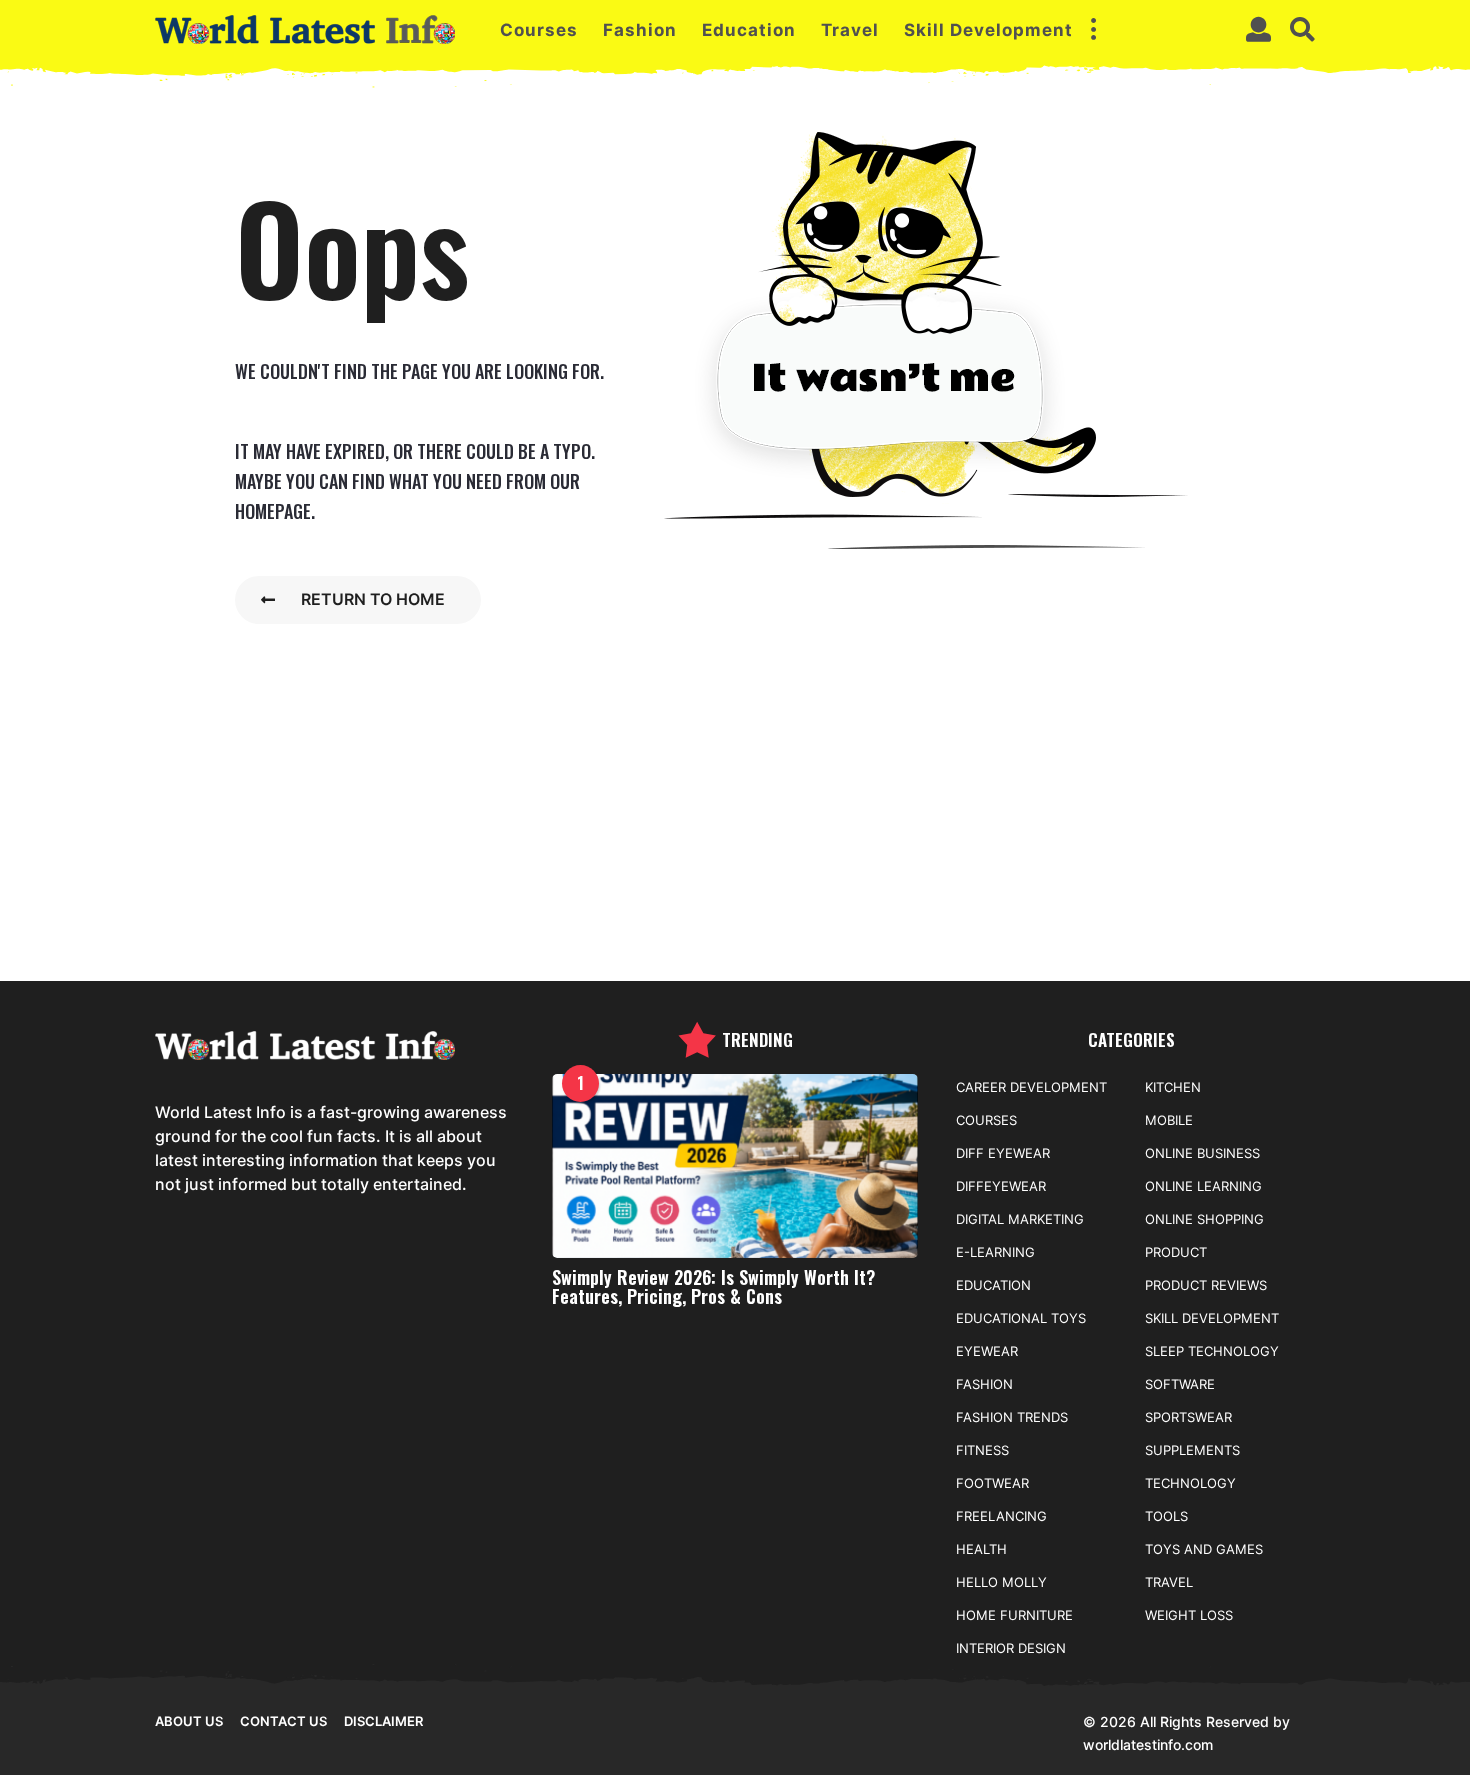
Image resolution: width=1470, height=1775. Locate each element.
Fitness (982, 1450)
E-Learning (995, 1252)
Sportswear (1188, 1417)
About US (189, 1721)
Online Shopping (1204, 1219)
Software (1180, 1384)
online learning (1203, 1186)
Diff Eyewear (1003, 1153)
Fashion (640, 30)
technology (1190, 1483)
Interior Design (1011, 1648)
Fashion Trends (1012, 1417)
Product (1176, 1252)
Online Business (1202, 1153)
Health (981, 1549)
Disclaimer (383, 1721)
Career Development (1031, 1087)
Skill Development (988, 30)
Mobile (1169, 1120)
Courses (539, 30)
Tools (1166, 1516)
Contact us (283, 1721)
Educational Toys (1021, 1318)
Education (749, 30)
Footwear (992, 1483)
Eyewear (987, 1351)
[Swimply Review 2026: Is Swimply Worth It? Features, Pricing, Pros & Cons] (735, 1165)
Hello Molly (1001, 1582)
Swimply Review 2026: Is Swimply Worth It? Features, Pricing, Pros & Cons (713, 1286)
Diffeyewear (1001, 1186)
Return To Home (373, 599)
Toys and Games (1204, 1549)
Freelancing (1001, 1516)
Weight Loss (1189, 1615)
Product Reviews (1206, 1285)
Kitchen (1173, 1087)
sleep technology (1212, 1351)
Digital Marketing (1020, 1219)
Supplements (1192, 1450)
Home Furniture (1014, 1615)
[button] (1093, 30)
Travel (850, 30)
